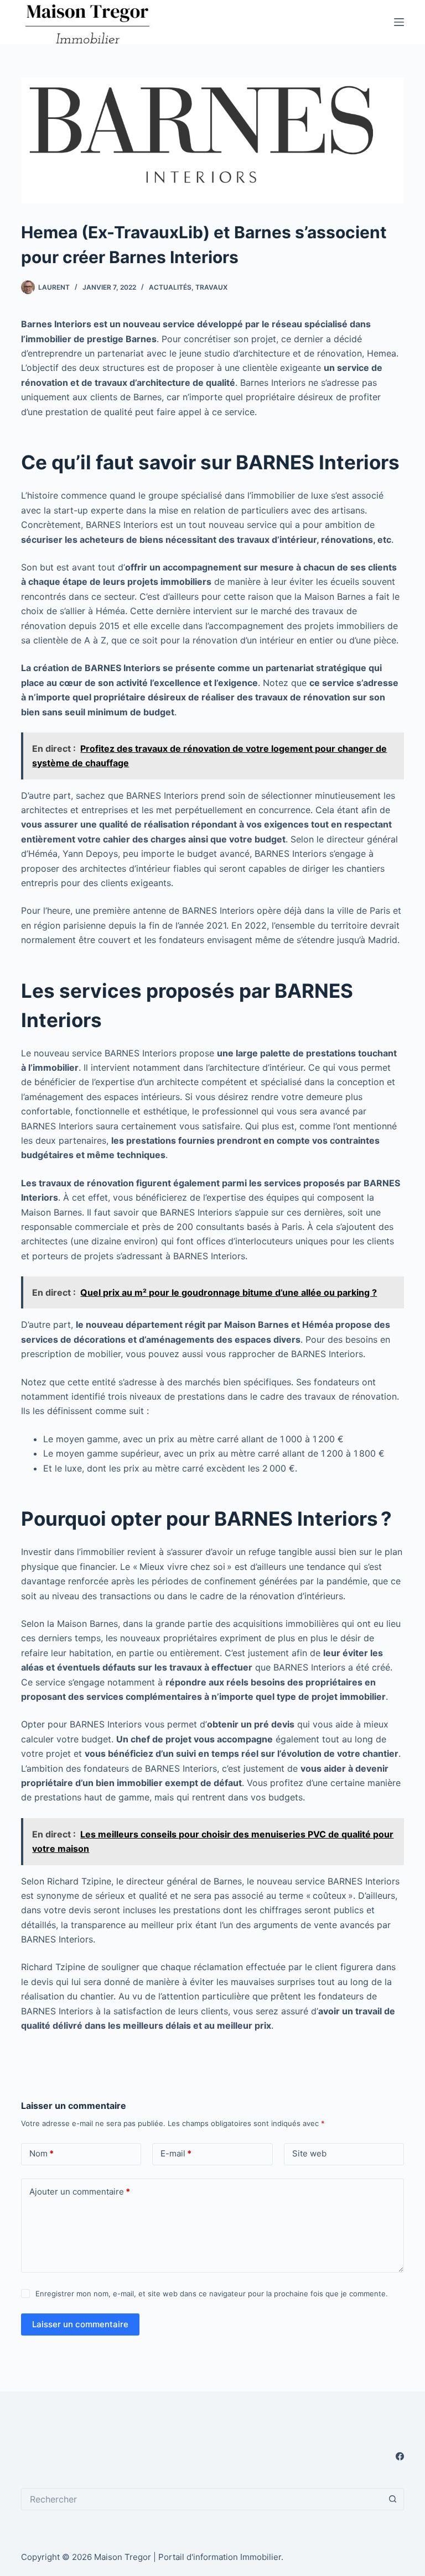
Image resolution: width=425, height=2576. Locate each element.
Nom (42, 2153)
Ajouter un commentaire (80, 2192)
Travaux (211, 287)
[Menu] (399, 22)
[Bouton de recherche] (393, 2499)
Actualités (170, 287)
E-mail (176, 2153)
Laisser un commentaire (80, 2324)
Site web (309, 2153)
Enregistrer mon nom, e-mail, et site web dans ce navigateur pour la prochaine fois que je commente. (212, 2294)
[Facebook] (400, 2456)
